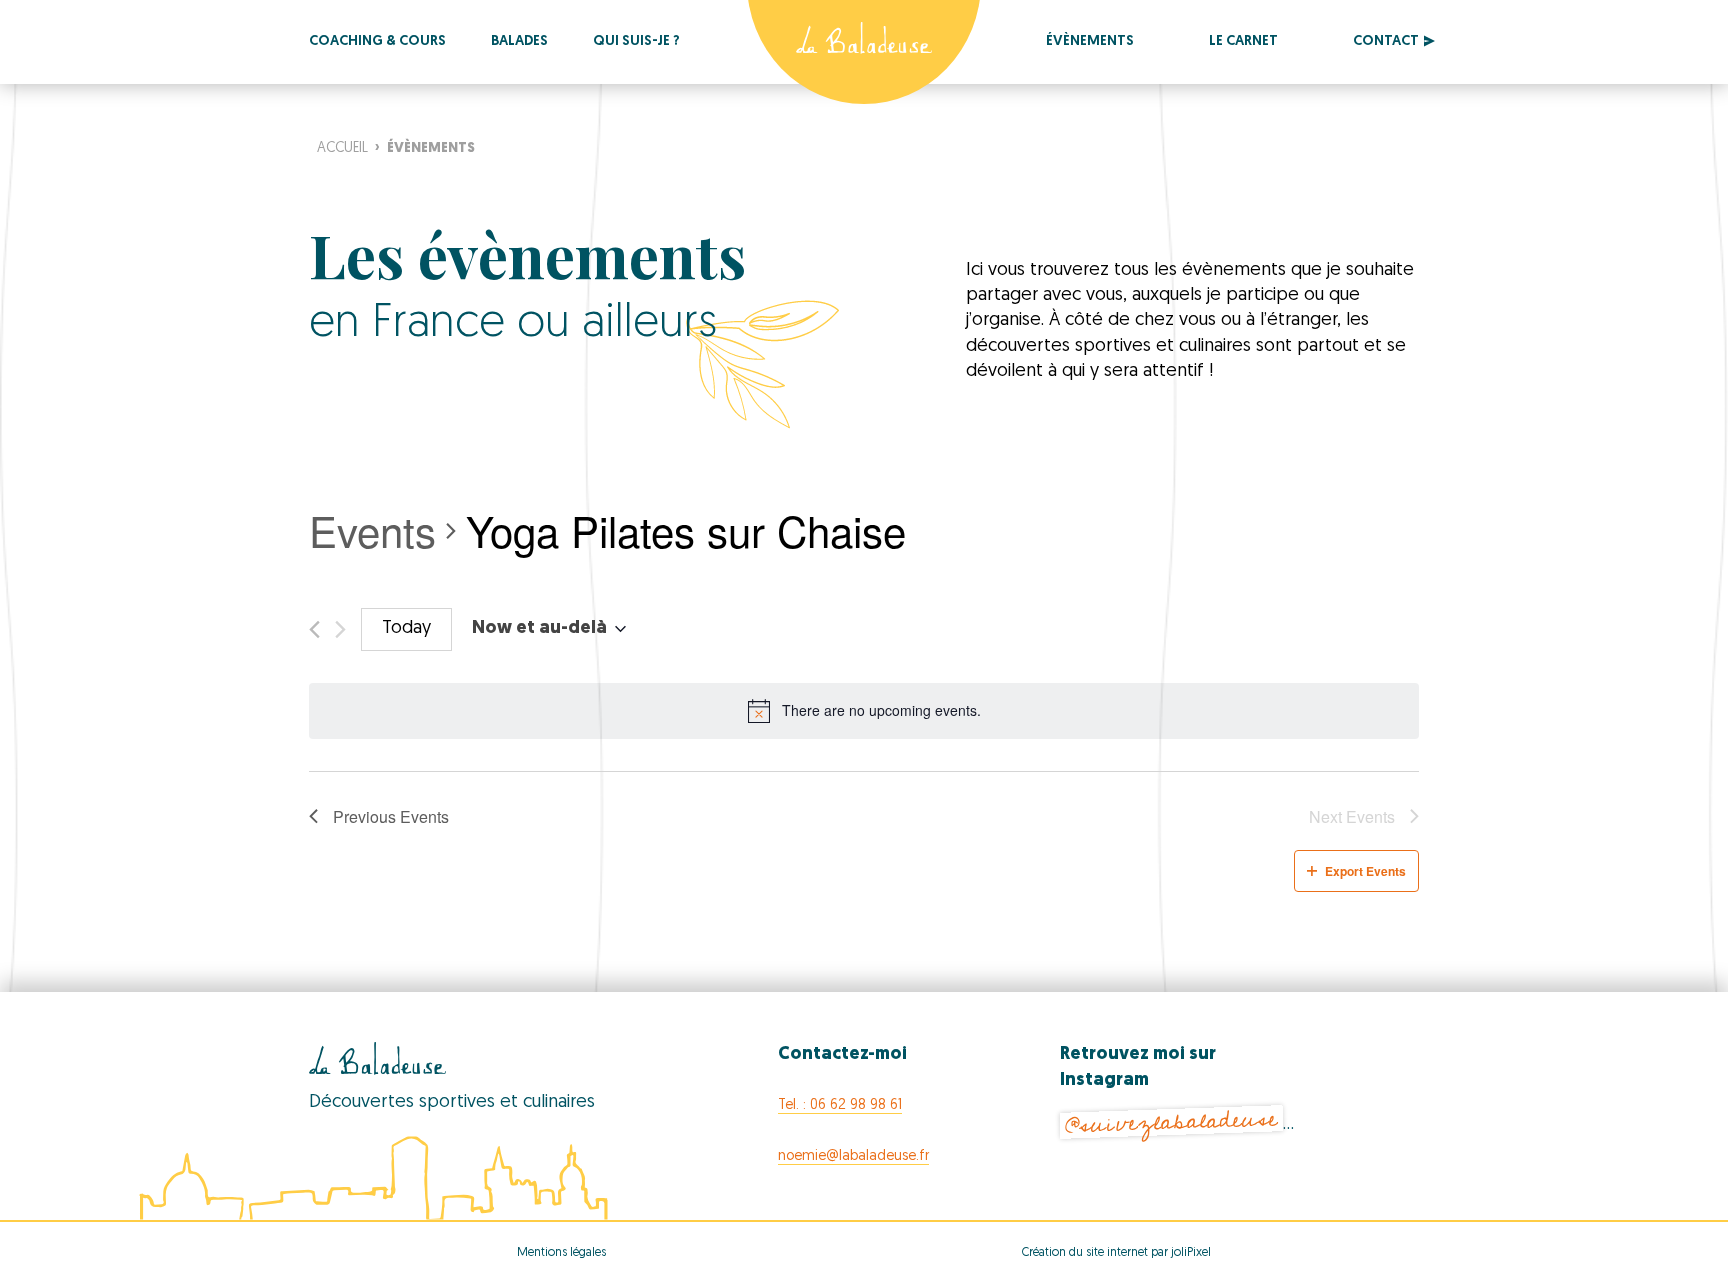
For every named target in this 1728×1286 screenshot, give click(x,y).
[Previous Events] (314, 629)
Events (372, 531)
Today (406, 629)
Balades (519, 41)
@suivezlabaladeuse (1171, 1122)
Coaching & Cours (377, 41)
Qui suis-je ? (636, 41)
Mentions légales (561, 1253)
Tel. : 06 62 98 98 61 (840, 1105)
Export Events (1365, 871)
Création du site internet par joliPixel (1116, 1253)
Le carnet (1243, 41)
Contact (1386, 41)
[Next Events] (340, 629)
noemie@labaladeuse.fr (853, 1156)
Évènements (1090, 41)
